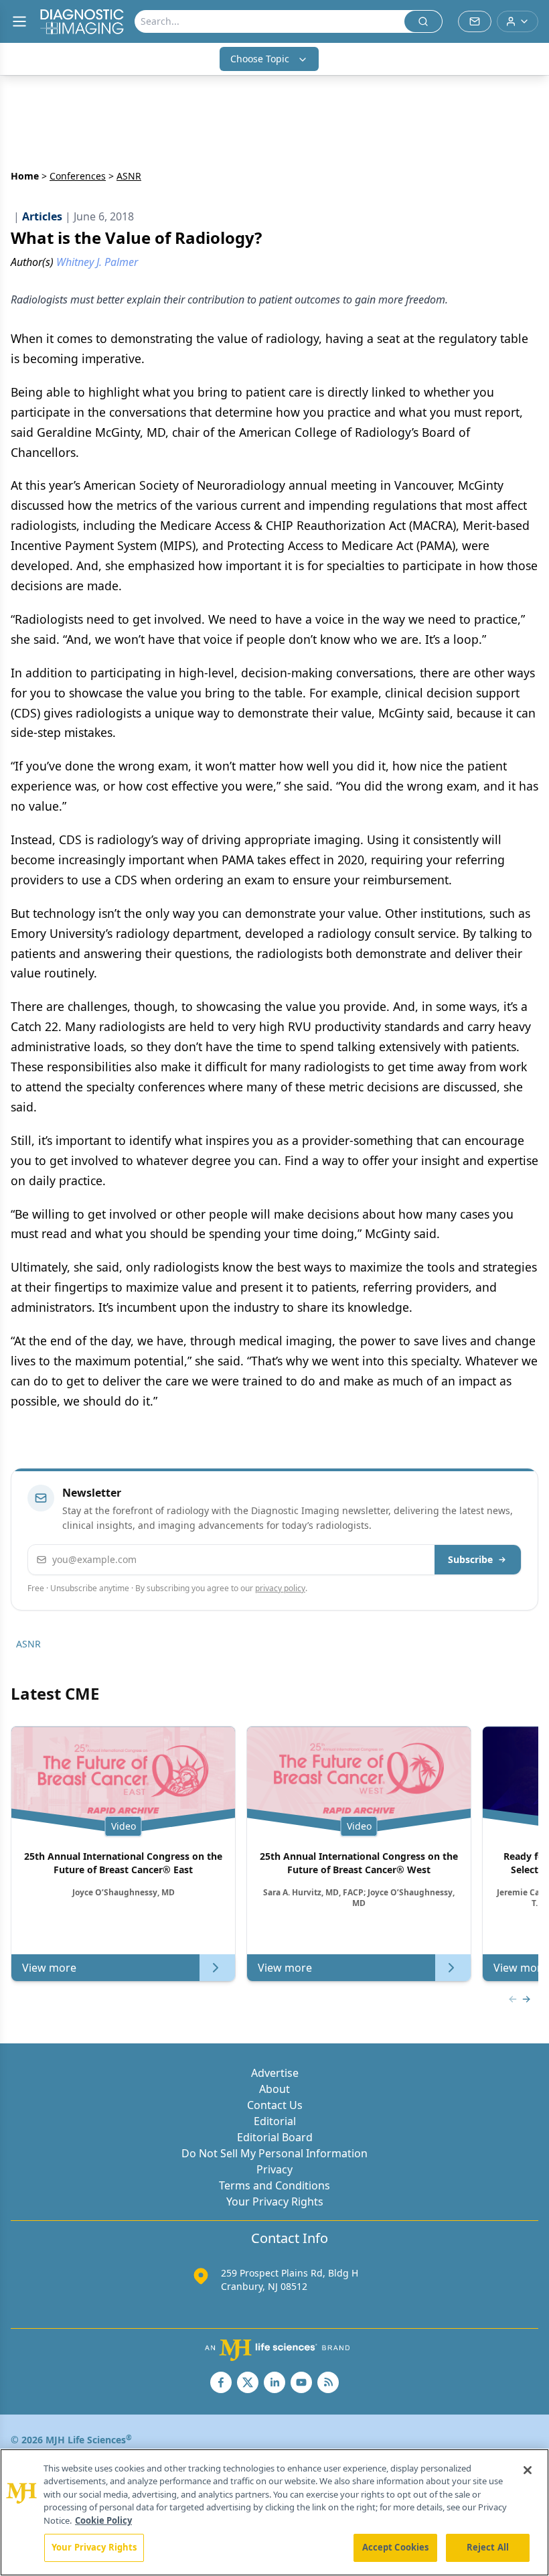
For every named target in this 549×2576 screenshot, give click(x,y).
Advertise (275, 2073)
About (274, 2089)
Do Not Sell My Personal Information (274, 2153)
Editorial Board (275, 2137)
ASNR (28, 1644)
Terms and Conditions (274, 2185)
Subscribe (470, 1559)
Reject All (488, 2547)
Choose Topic (260, 59)
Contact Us (275, 2105)
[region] (274, 2512)
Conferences (78, 176)
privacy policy (280, 1588)
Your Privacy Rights (275, 2201)
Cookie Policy (103, 2520)
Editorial (275, 2121)
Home (25, 176)
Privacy (274, 2169)
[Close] (528, 2470)
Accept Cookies (396, 2547)
